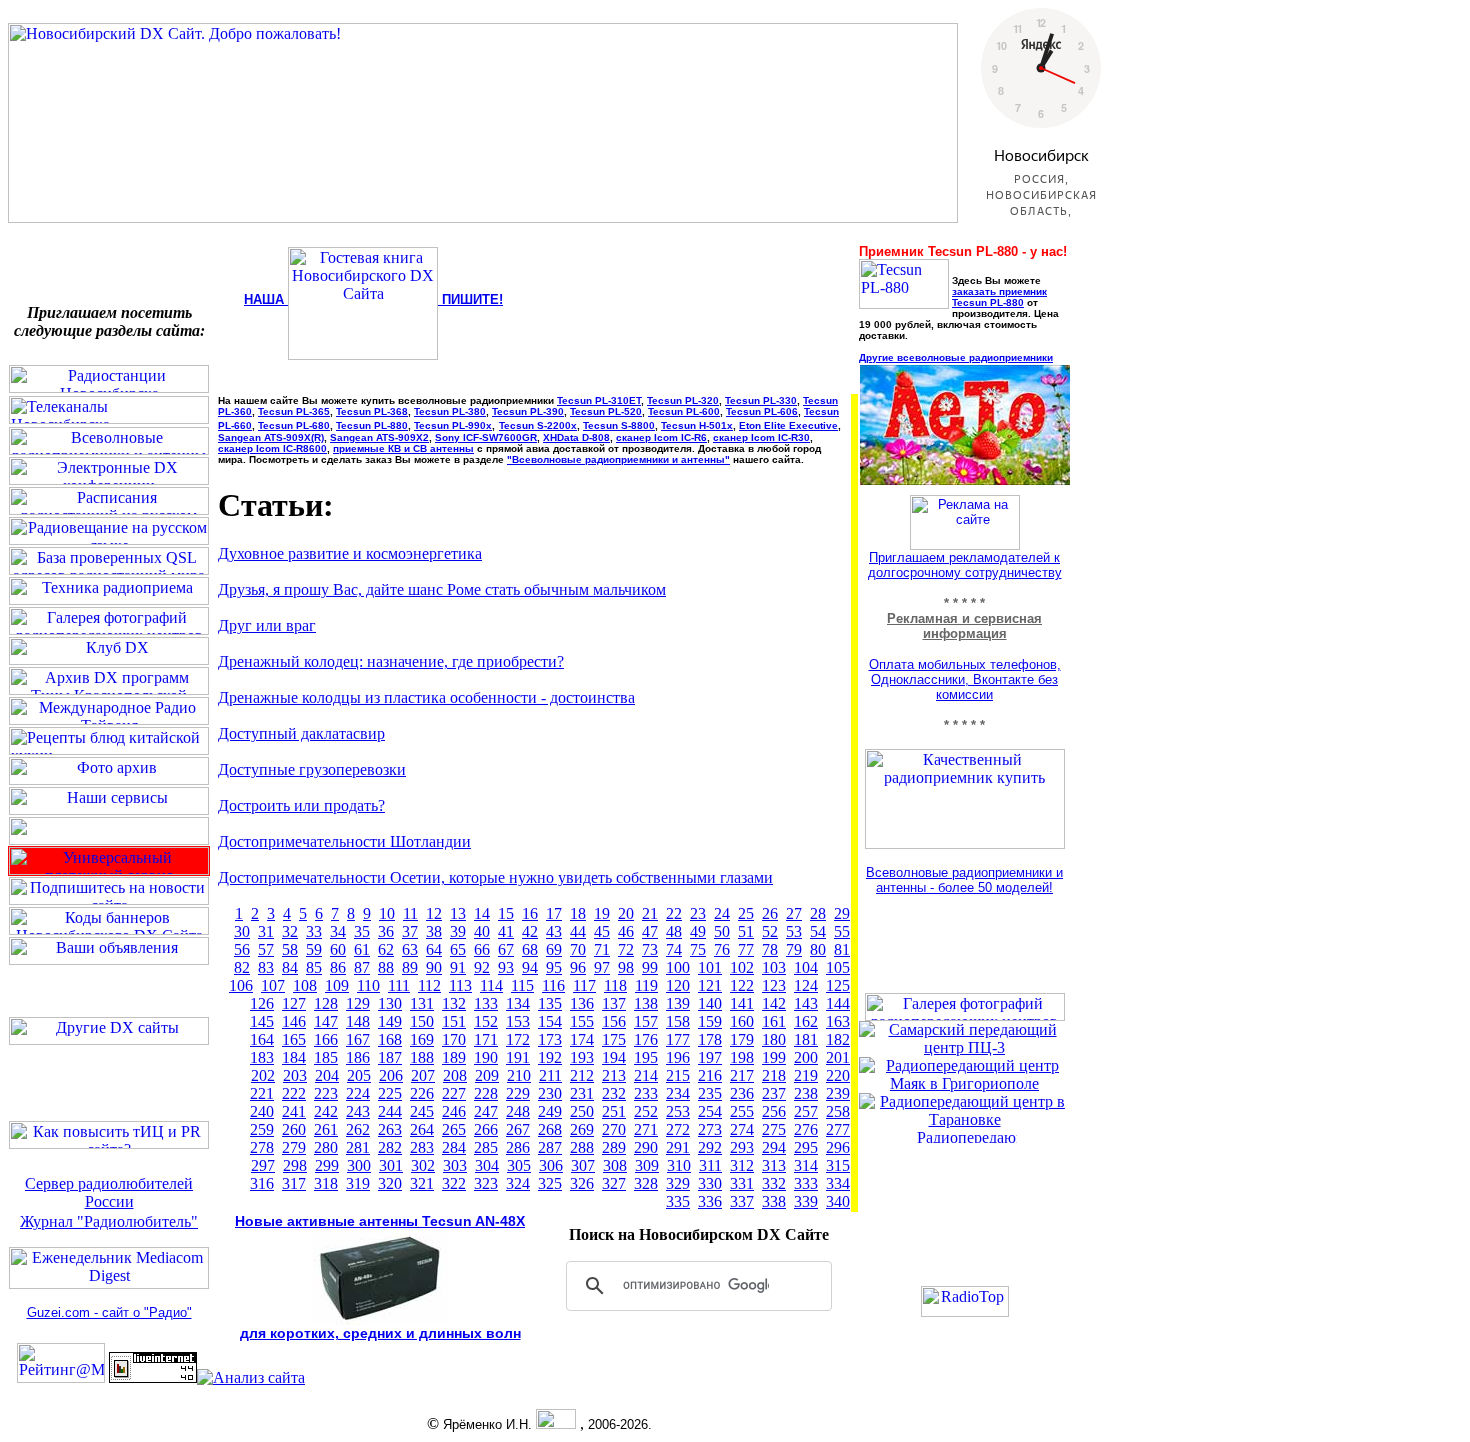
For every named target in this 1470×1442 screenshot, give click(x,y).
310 (679, 1165)
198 (742, 1057)
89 (410, 967)
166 (326, 1039)
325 (550, 1183)
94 (530, 967)
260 (294, 1129)
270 (614, 1129)
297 (263, 1165)
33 (314, 931)
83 (266, 967)
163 (838, 1021)
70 (578, 949)
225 (390, 1093)
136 (582, 1003)
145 (262, 1021)
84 (290, 967)
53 (794, 931)
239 (838, 1093)
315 (838, 1165)
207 (423, 1075)
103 (774, 967)
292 (710, 1147)
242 (326, 1111)
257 (806, 1111)
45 (602, 931)
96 (578, 967)
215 (678, 1075)
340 (838, 1201)
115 (522, 985)
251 (614, 1111)
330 (710, 1183)
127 (294, 1003)
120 (678, 985)
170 (454, 1039)
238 (806, 1093)
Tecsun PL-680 (294, 425)
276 (806, 1129)
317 (294, 1183)
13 (458, 913)
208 (455, 1075)
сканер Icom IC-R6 (661, 437)
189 (454, 1057)
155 (582, 1021)
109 (337, 985)
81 (842, 949)
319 (358, 1183)
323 (486, 1183)
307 (583, 1165)
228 (486, 1093)
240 (262, 1111)
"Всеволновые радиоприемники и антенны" (618, 459)
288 (582, 1147)
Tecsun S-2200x (538, 425)
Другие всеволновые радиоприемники (956, 357)
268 (550, 1129)
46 (626, 931)
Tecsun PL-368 (372, 411)
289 (614, 1147)
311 (710, 1165)
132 (454, 1003)
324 (518, 1183)
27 (794, 913)
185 (326, 1057)
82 (242, 967)
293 (742, 1147)
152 (486, 1021)
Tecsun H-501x (697, 425)
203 (295, 1075)
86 (338, 967)
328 (646, 1183)
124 (806, 985)
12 (434, 913)
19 (602, 913)
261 (326, 1129)
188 (422, 1057)
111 (399, 985)
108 (305, 985)
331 (742, 1183)
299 (327, 1165)
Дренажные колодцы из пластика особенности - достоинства (426, 697)
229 (518, 1093)
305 (519, 1165)
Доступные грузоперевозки (312, 769)
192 (550, 1057)
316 (262, 1183)
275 (774, 1129)
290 (646, 1147)
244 (390, 1111)
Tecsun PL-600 (684, 411)
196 (678, 1057)
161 (774, 1021)
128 (326, 1003)
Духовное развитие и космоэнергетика (350, 553)
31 (266, 931)
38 (434, 931)
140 (710, 1003)
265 (454, 1129)
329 (678, 1183)
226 (422, 1093)
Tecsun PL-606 (762, 411)
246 (454, 1111)
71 (602, 949)
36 (386, 931)
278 (262, 1147)
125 (838, 985)
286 (518, 1147)
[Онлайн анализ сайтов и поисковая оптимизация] (251, 1377)
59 (314, 949)
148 (358, 1021)
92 (482, 967)
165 (294, 1039)
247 (486, 1111)
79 (794, 949)
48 (674, 931)
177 (678, 1039)
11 (410, 913)
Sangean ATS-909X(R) (271, 437)
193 (582, 1057)
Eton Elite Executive (788, 425)
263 (390, 1129)
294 (774, 1147)
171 (486, 1039)
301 (391, 1165)
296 (838, 1147)
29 (842, 913)
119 (646, 985)
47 (650, 931)
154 (550, 1021)
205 (359, 1075)
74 (674, 949)
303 (455, 1165)
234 (678, 1093)
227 (454, 1093)
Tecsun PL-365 (294, 411)
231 (582, 1093)
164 (262, 1039)
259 (262, 1129)
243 (358, 1111)
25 (746, 913)
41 (506, 931)
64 (434, 949)
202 (263, 1075)
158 (678, 1021)
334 (838, 1183)
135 (550, 1003)
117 (584, 985)
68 (530, 949)
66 (482, 949)
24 (722, 913)
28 (818, 913)
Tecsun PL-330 (761, 400)
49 (698, 931)
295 (806, 1147)
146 (294, 1021)
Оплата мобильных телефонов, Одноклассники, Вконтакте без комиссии (965, 679)
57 (266, 949)
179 (742, 1039)
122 (742, 985)
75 (698, 949)
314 (806, 1165)
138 (646, 1003)
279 (294, 1147)
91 (458, 967)
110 (368, 985)
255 (742, 1111)
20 (626, 913)
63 (410, 949)
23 (698, 913)
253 (678, 1111)
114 (491, 985)
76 (722, 949)
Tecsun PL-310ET (599, 400)
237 (774, 1093)
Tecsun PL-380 (450, 411)
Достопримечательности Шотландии (344, 841)
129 (358, 1003)
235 (710, 1093)
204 (327, 1075)
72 (626, 949)
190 (486, 1057)
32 (290, 931)
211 (550, 1075)
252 (646, 1111)
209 (487, 1075)
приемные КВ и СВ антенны (403, 448)
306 (551, 1165)
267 (518, 1129)
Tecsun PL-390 (528, 411)
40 (482, 931)
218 (774, 1075)
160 (742, 1021)
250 (582, 1111)
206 (391, 1075)
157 (646, 1021)
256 (774, 1111)
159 (710, 1021)
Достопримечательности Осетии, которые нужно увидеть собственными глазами (495, 877)
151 (454, 1021)
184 (294, 1057)
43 (554, 931)
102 (742, 967)
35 (362, 931)
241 (294, 1111)
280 (326, 1147)
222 (294, 1093)
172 (518, 1039)
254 (710, 1111)
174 (582, 1039)
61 (362, 949)
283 (422, 1147)
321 (422, 1183)
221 (262, 1093)
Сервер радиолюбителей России (109, 1192)
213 (614, 1075)
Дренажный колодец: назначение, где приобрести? (391, 661)
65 (458, 949)
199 (774, 1057)
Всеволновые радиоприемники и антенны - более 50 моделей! (964, 880)
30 (242, 931)
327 (614, 1183)
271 (646, 1129)
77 (746, 949)
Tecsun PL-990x (453, 425)
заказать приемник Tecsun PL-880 (999, 297)
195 (646, 1057)
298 (295, 1165)
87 (362, 967)
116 (553, 985)
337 (742, 1201)
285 (486, 1147)
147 (326, 1021)
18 (578, 913)
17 (554, 913)
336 (710, 1201)
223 (326, 1093)
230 (550, 1093)
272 (678, 1129)
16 (530, 913)
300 (359, 1165)
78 (770, 949)
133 (486, 1003)
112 (429, 985)
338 (774, 1201)
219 (806, 1075)
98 (626, 967)
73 (650, 949)
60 (338, 949)
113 (460, 985)
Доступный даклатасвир (301, 733)
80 (818, 949)
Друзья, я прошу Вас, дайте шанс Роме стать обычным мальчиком (442, 589)
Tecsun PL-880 (372, 425)
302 (423, 1165)
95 (554, 967)
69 (554, 949)
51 (746, 931)
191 (518, 1057)
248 (518, 1111)
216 (710, 1075)
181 (806, 1039)
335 (678, 1201)
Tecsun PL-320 (683, 400)
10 (387, 913)
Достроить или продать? (301, 805)
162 (806, 1021)
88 (386, 967)
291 (678, 1147)
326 (582, 1183)
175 (614, 1039)
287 (550, 1147)
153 (518, 1021)
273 (710, 1129)
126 (262, 1003)
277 (838, 1129)
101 (710, 967)
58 (290, 949)
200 (806, 1057)
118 (615, 985)
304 (487, 1165)
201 (838, 1057)
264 (422, 1129)
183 (262, 1057)
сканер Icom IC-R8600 (272, 448)
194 (614, 1057)
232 (614, 1093)
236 (742, 1093)
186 (358, 1057)
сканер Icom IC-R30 (761, 437)
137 (614, 1003)
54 (818, 931)
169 (422, 1039)
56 (242, 949)
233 (646, 1093)
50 (722, 931)
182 (838, 1039)
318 (326, 1183)
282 (390, 1147)
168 (390, 1039)
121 (710, 985)
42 (530, 931)
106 (241, 985)
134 (518, 1003)
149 (390, 1021)
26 (770, 913)
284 (454, 1147)
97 (602, 967)
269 (582, 1129)
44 (578, 931)
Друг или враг (267, 625)
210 (519, 1075)
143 (806, 1003)
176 (646, 1039)
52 (770, 931)
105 (838, 967)
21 (650, 913)
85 (314, 967)
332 (774, 1183)
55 (842, 931)
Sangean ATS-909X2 (379, 437)
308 (615, 1165)
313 (774, 1165)
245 (422, 1111)
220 (838, 1075)
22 (674, 913)
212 (582, 1075)
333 (806, 1183)
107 (273, 985)
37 (410, 931)
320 (390, 1183)
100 (678, 967)
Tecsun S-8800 (619, 425)
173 (550, 1039)
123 (774, 985)
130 (390, 1003)
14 (482, 913)
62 (386, 949)
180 (774, 1039)
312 (742, 1165)
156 (614, 1021)
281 (358, 1147)
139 (678, 1003)
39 (458, 931)
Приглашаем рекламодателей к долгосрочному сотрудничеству (965, 565)
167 (358, 1039)
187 (390, 1057)
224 (358, 1093)
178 (710, 1039)
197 (710, 1057)
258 (838, 1111)
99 (650, 967)
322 (454, 1183)
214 (646, 1075)
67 (506, 949)
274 (742, 1129)
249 (550, 1111)
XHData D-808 (576, 437)
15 (506, 913)
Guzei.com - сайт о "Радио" (109, 1312)
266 (486, 1129)
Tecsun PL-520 (606, 411)
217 (742, 1075)
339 (806, 1201)
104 (806, 967)
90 (434, 967)
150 (422, 1021)
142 (774, 1003)
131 (422, 1003)
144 (838, 1003)
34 (338, 931)
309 (647, 1165)
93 (506, 967)
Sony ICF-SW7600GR (486, 437)
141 (742, 1003)
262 (358, 1129)
